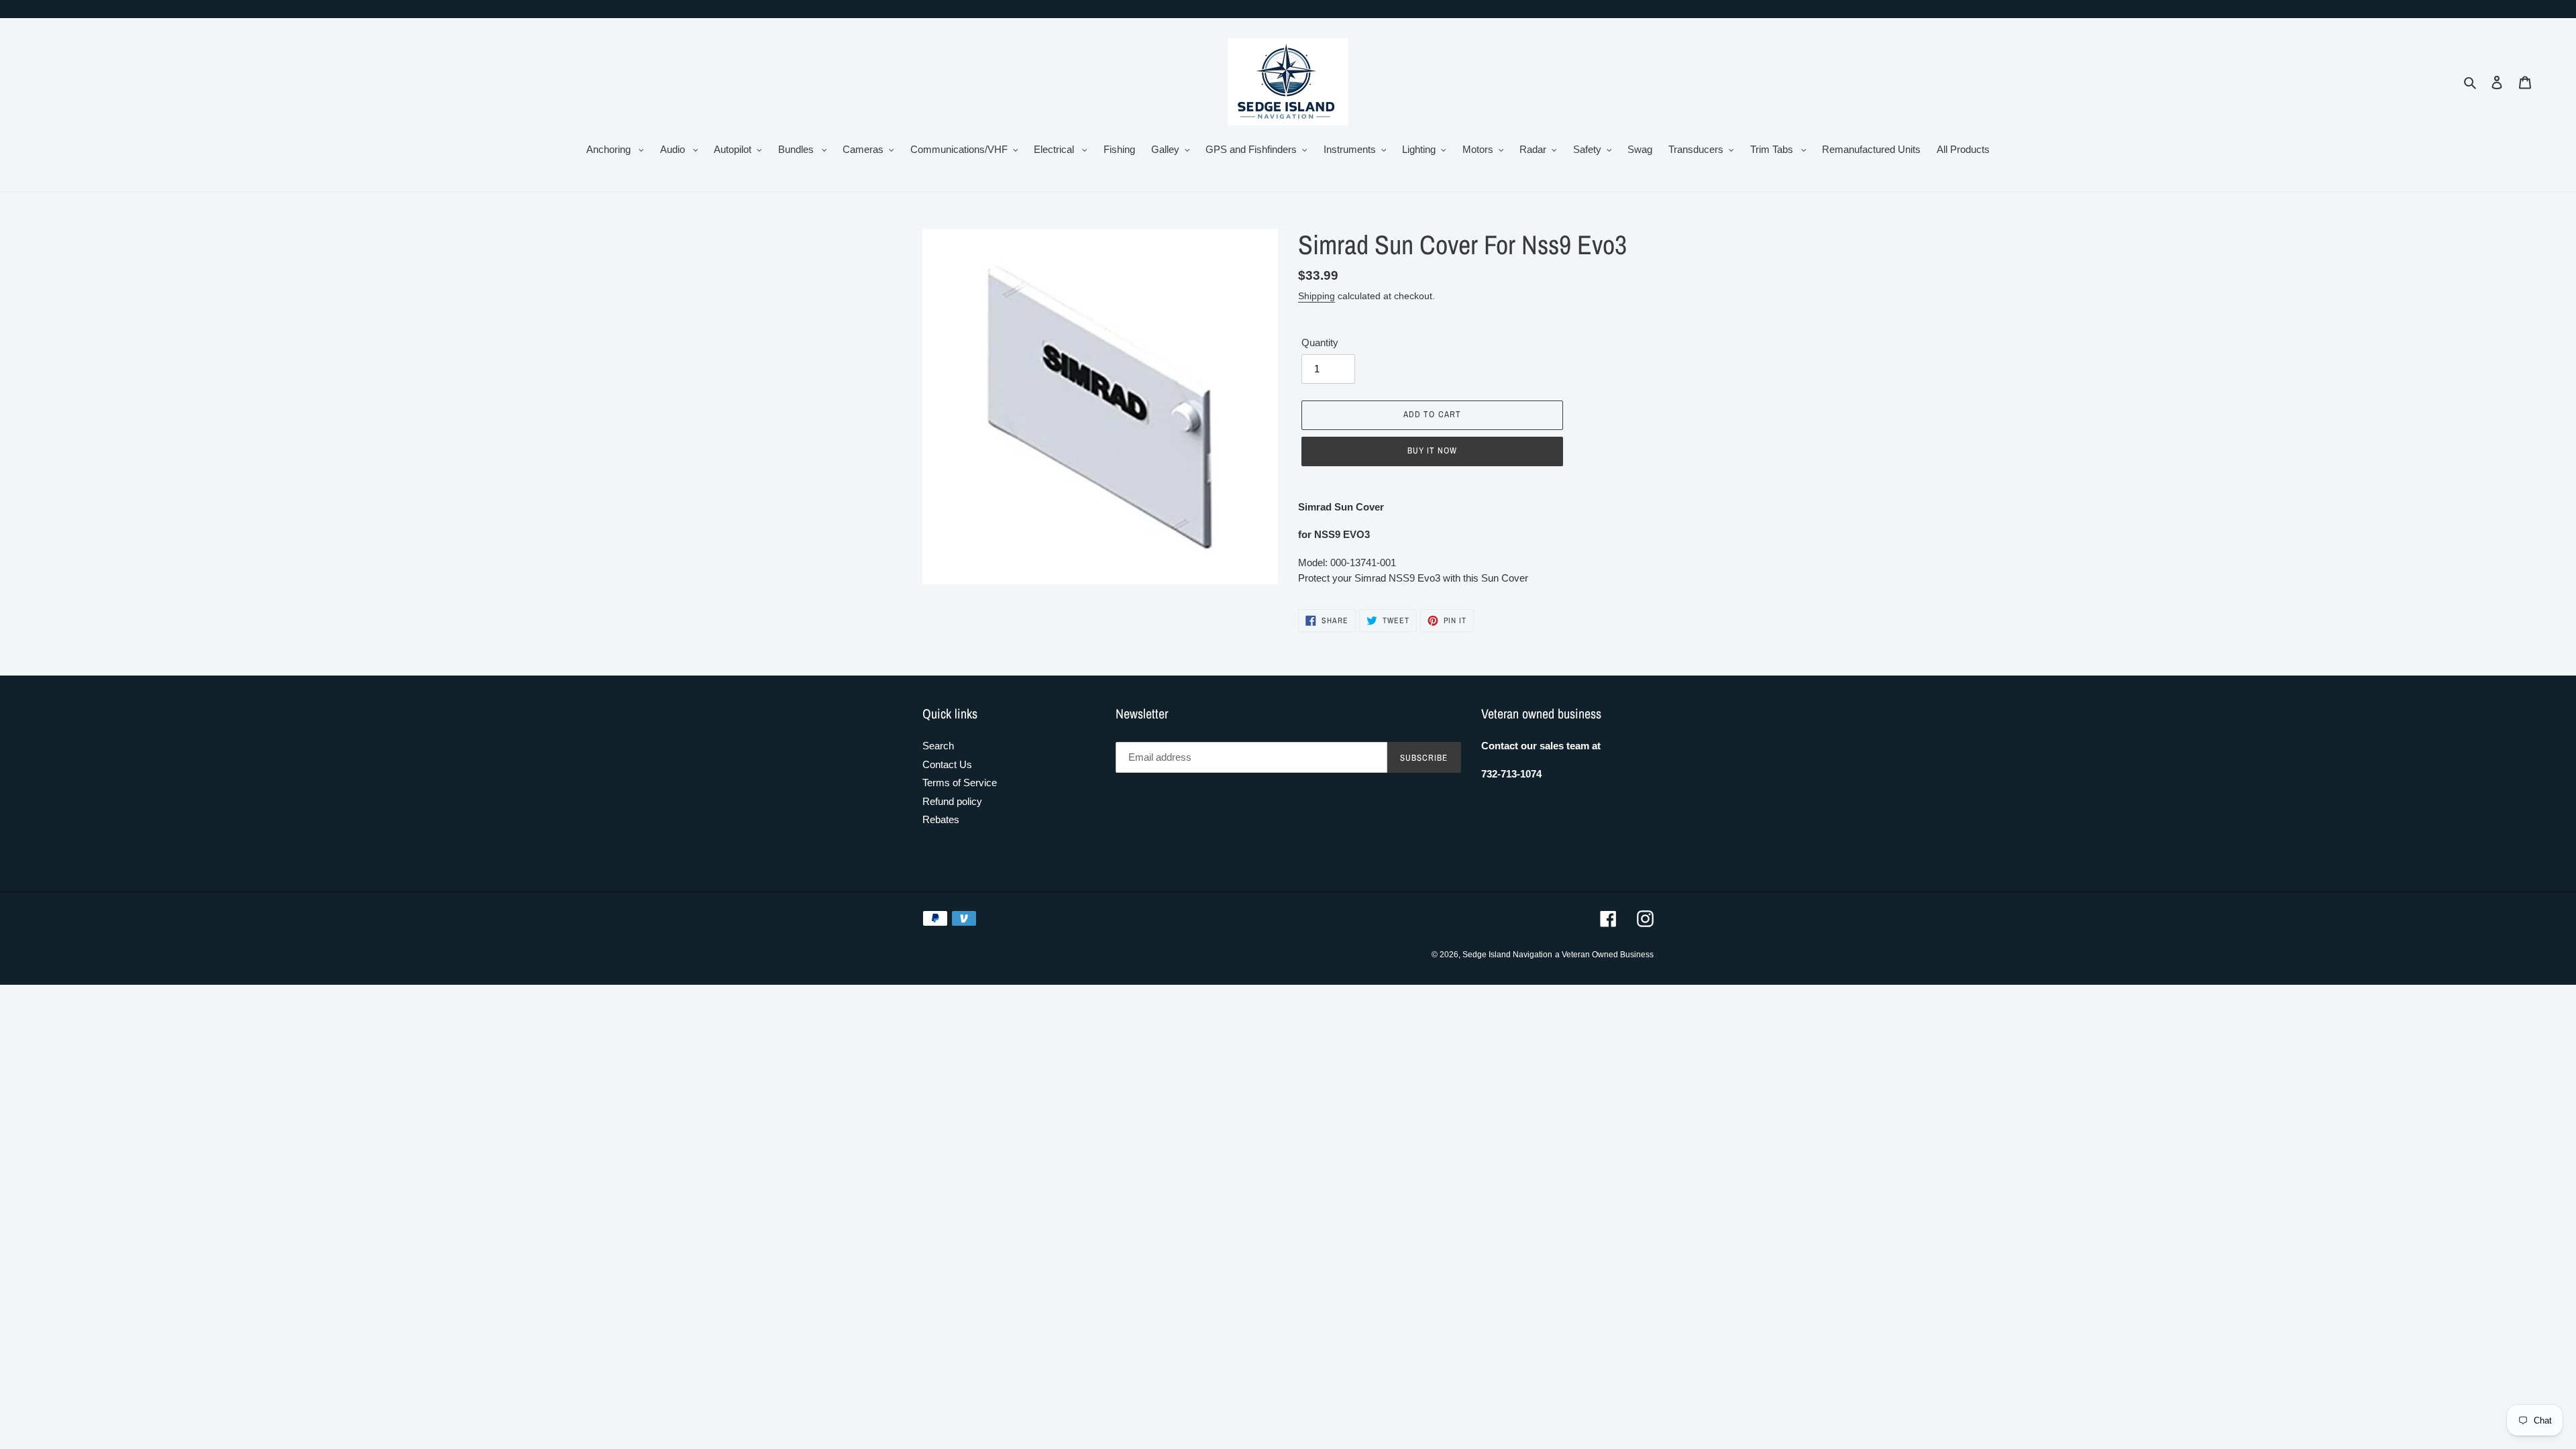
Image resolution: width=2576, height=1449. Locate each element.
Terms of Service (960, 783)
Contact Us (947, 764)
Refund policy (952, 801)
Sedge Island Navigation (1507, 955)
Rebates (941, 819)
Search (938, 746)
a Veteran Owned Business (1604, 955)
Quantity (1320, 342)
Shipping (1317, 296)
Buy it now (1432, 450)
